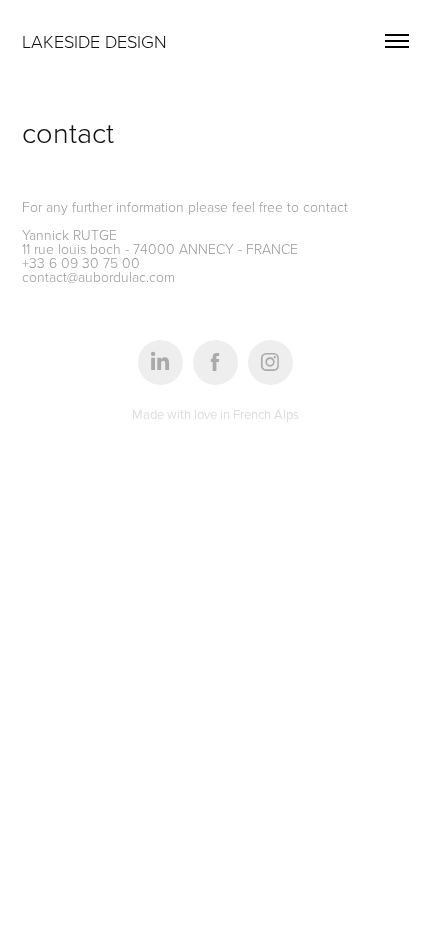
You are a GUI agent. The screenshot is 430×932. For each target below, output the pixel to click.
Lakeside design (94, 41)
